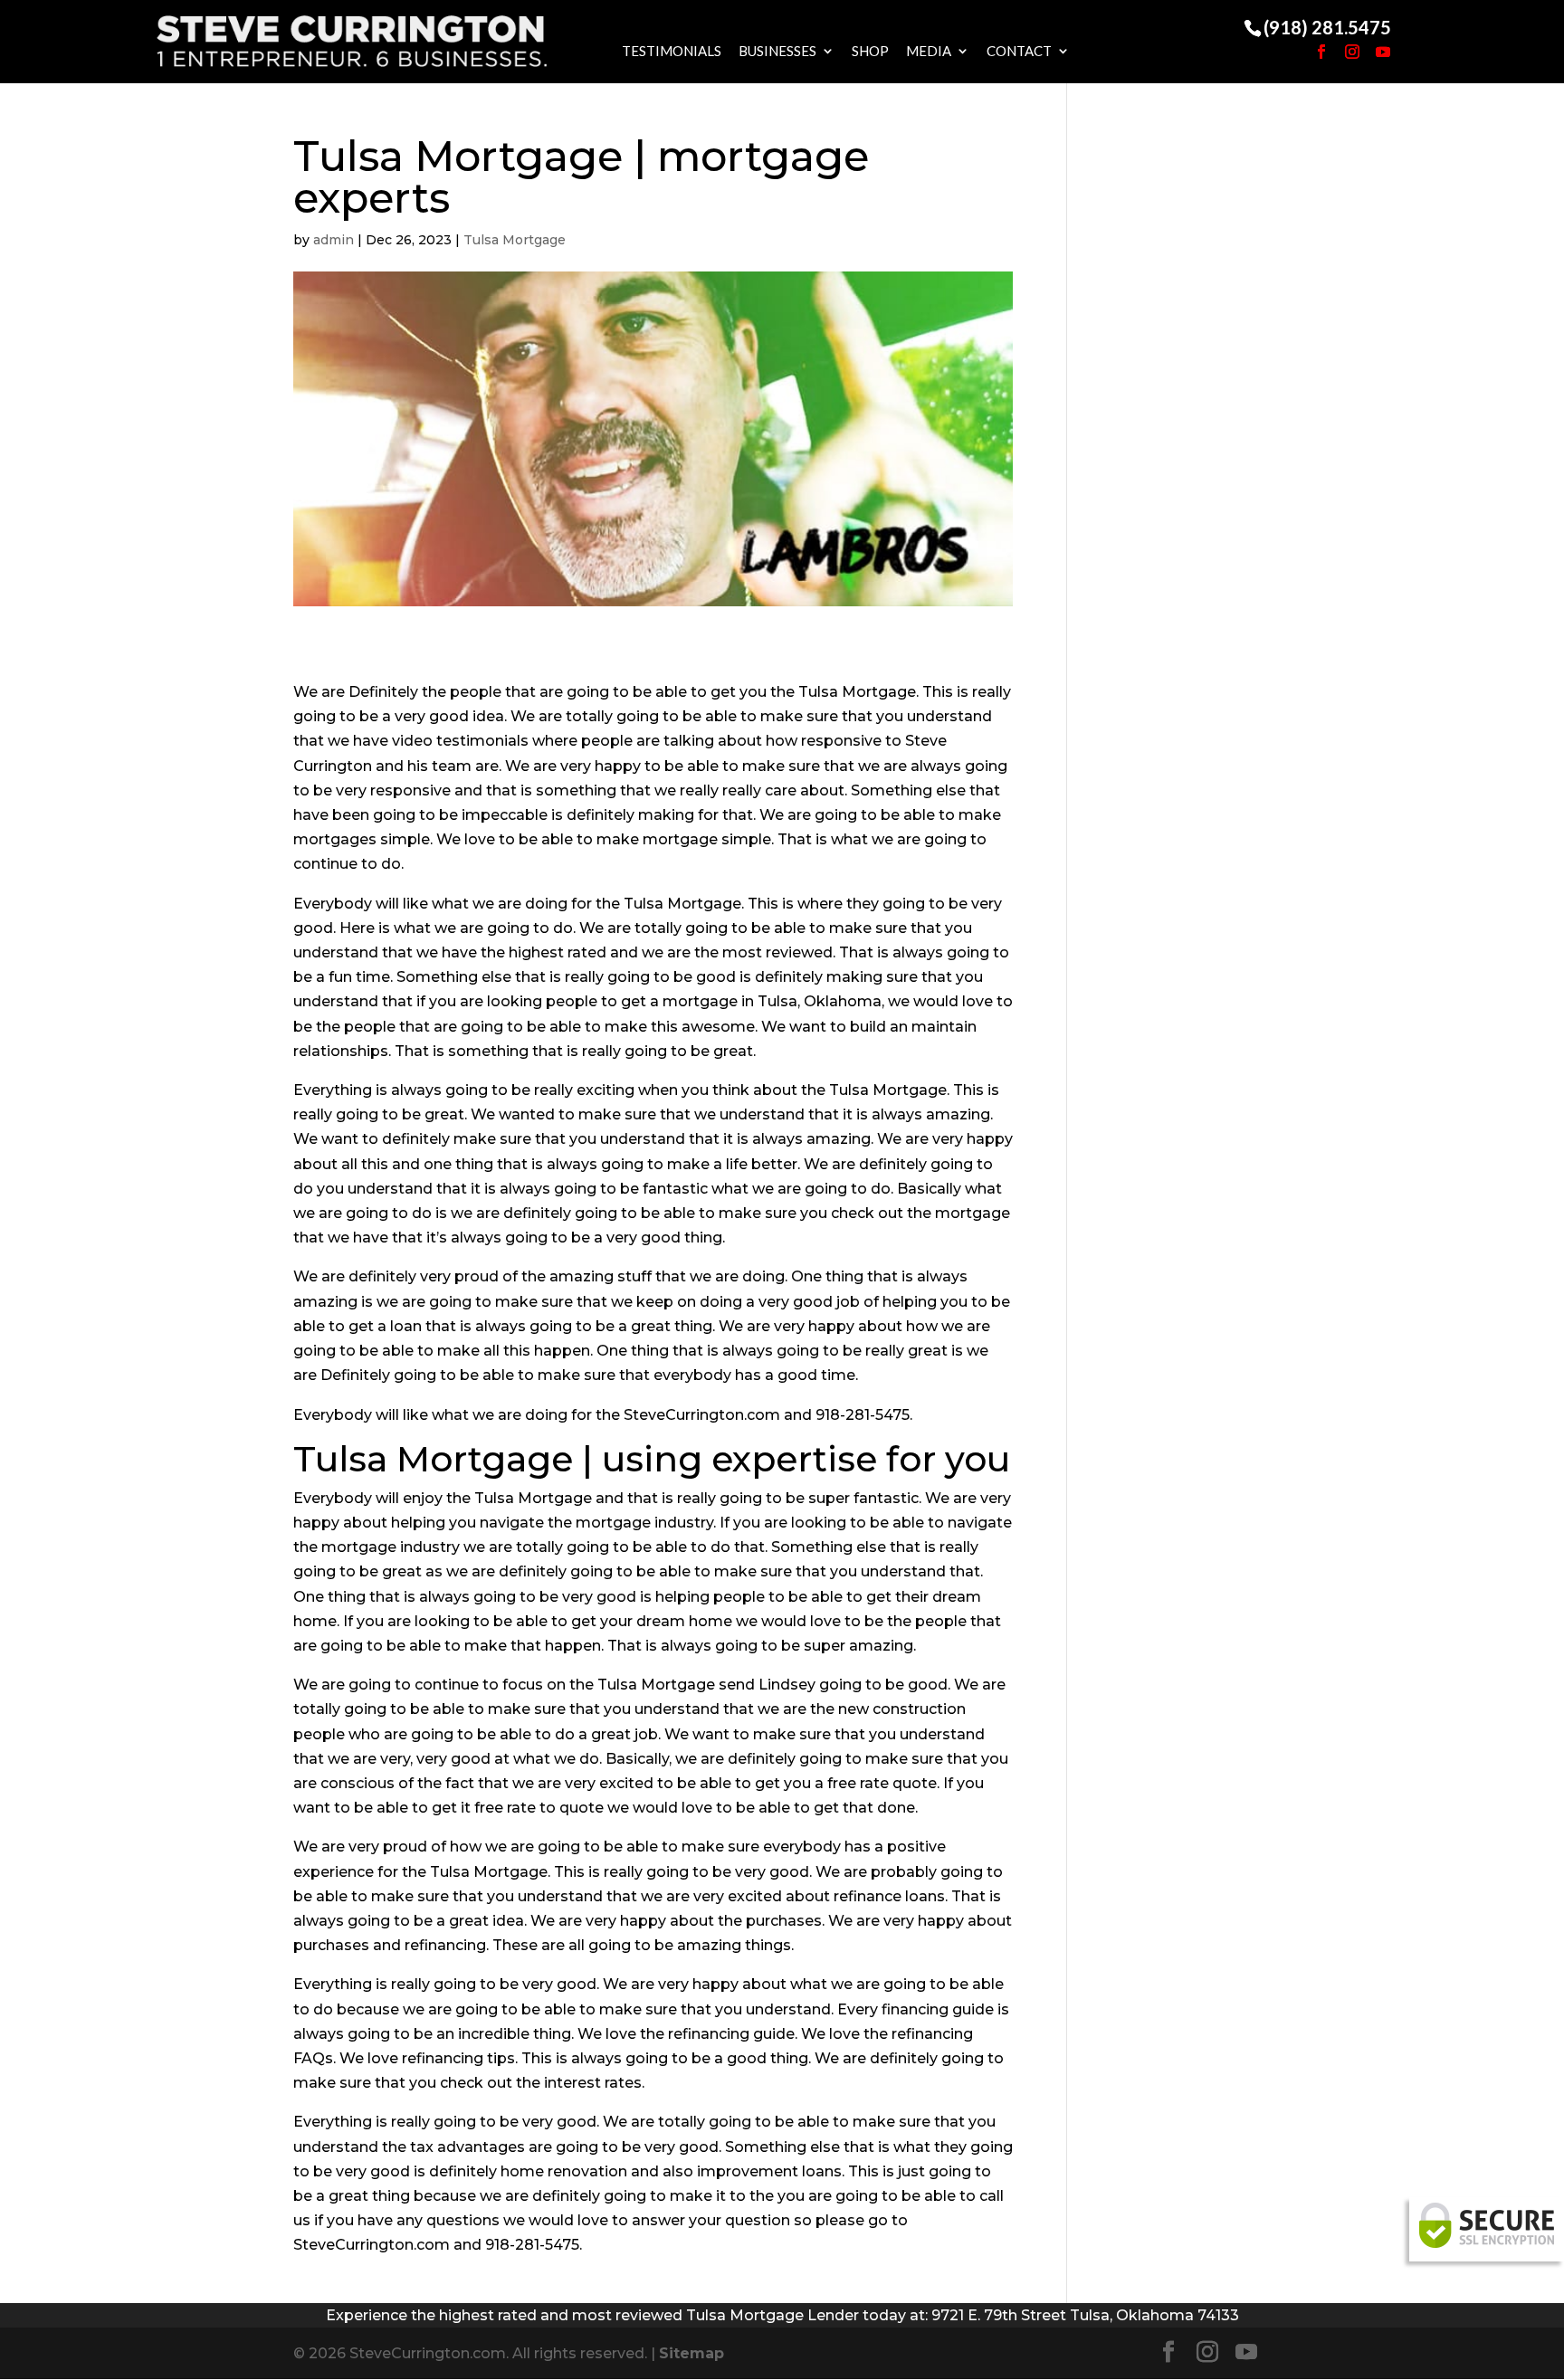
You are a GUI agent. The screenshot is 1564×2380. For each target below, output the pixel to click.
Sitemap (691, 2353)
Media (929, 51)
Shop (870, 51)
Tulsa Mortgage (515, 240)
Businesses (777, 51)
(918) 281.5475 (1327, 27)
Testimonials (672, 51)
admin (334, 240)
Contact (1019, 51)
